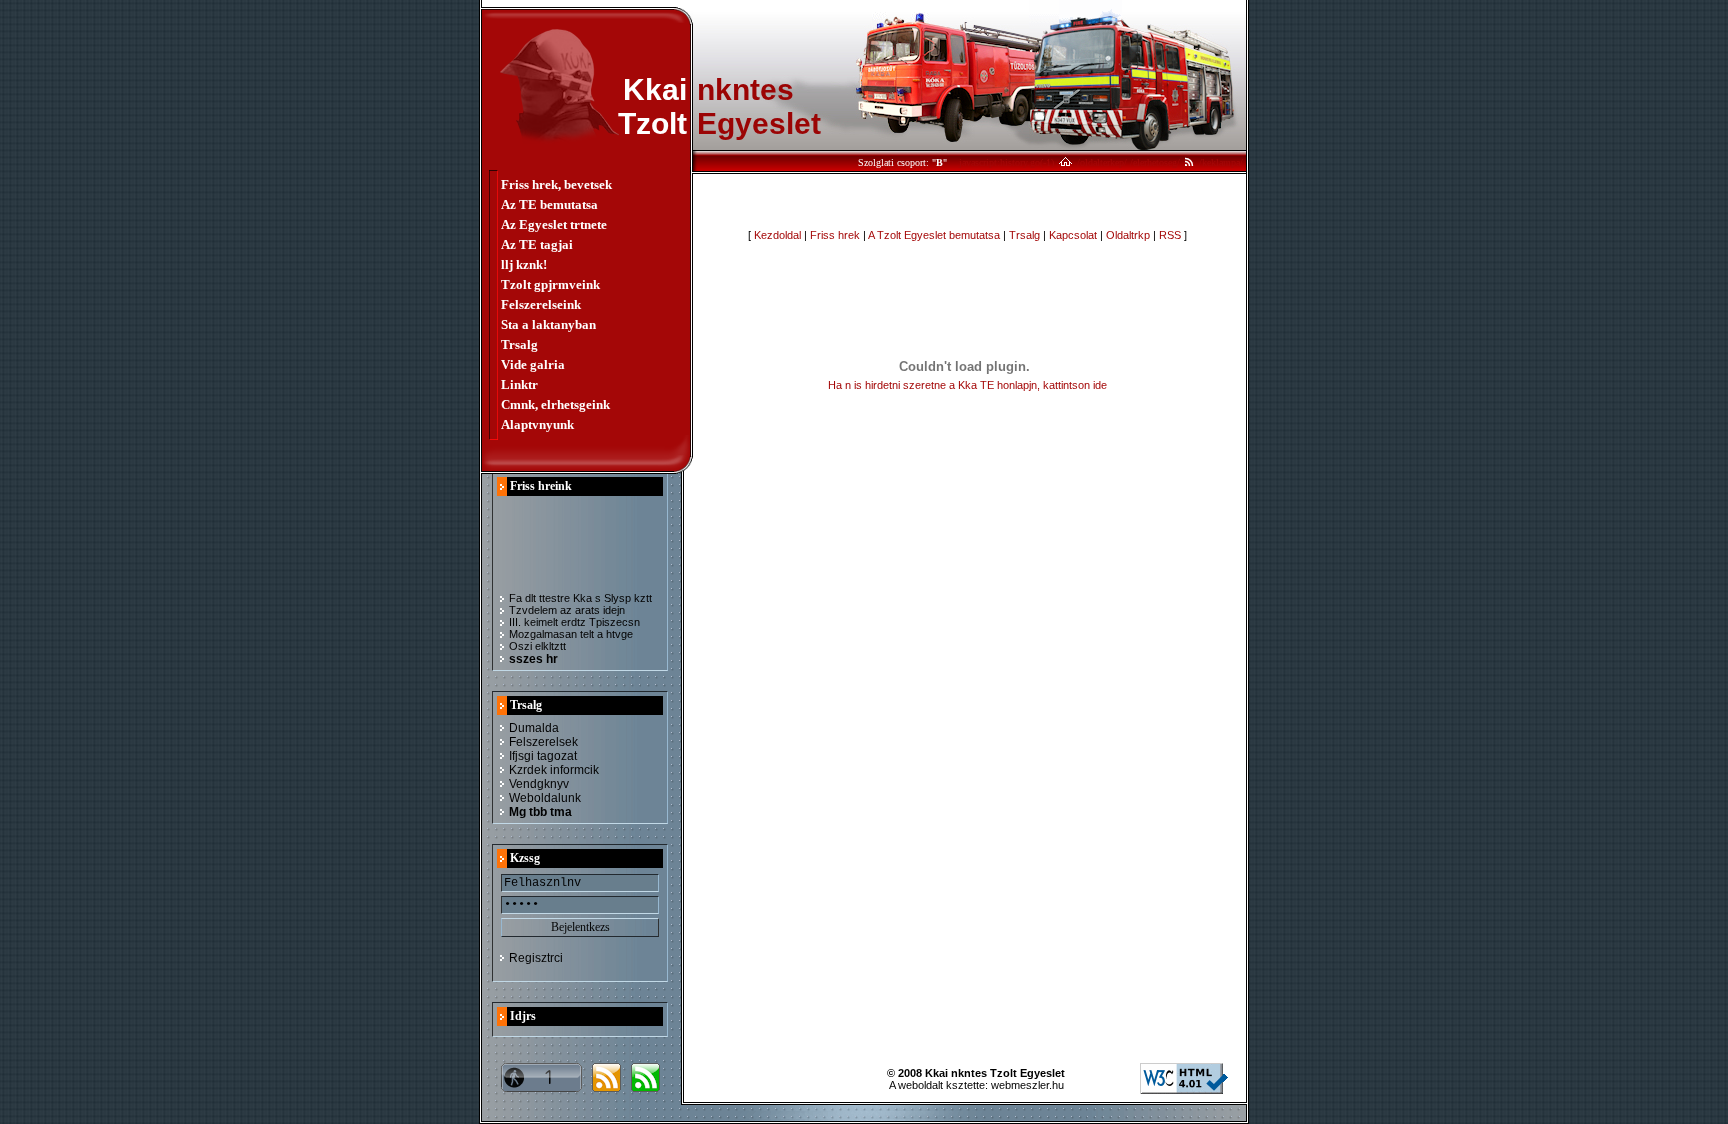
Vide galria (533, 364)
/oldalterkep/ (1102, 162)
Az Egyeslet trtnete (554, 224)
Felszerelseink (541, 304)
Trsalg (519, 344)
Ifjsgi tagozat (543, 756)
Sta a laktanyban (548, 324)
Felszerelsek (543, 742)
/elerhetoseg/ (1155, 162)
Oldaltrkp (1128, 235)
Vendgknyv (539, 784)
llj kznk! (524, 264)
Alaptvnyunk (537, 424)
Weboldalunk (545, 798)
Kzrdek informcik (554, 770)
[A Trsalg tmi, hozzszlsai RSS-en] (645, 1087)
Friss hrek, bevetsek (556, 184)
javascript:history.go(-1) (1006, 162)
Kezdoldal (777, 235)
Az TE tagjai (537, 244)
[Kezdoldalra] (1065, 162)
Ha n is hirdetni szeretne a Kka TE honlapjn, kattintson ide (967, 385)
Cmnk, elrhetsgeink (555, 404)
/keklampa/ (1221, 162)
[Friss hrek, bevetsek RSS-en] (606, 1087)
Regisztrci (536, 958)
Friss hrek (835, 235)
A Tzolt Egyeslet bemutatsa (934, 235)
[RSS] (1189, 162)
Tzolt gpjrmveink (550, 284)
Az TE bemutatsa (549, 204)
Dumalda (534, 728)
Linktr (519, 384)
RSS (1170, 235)
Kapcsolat (1073, 235)
